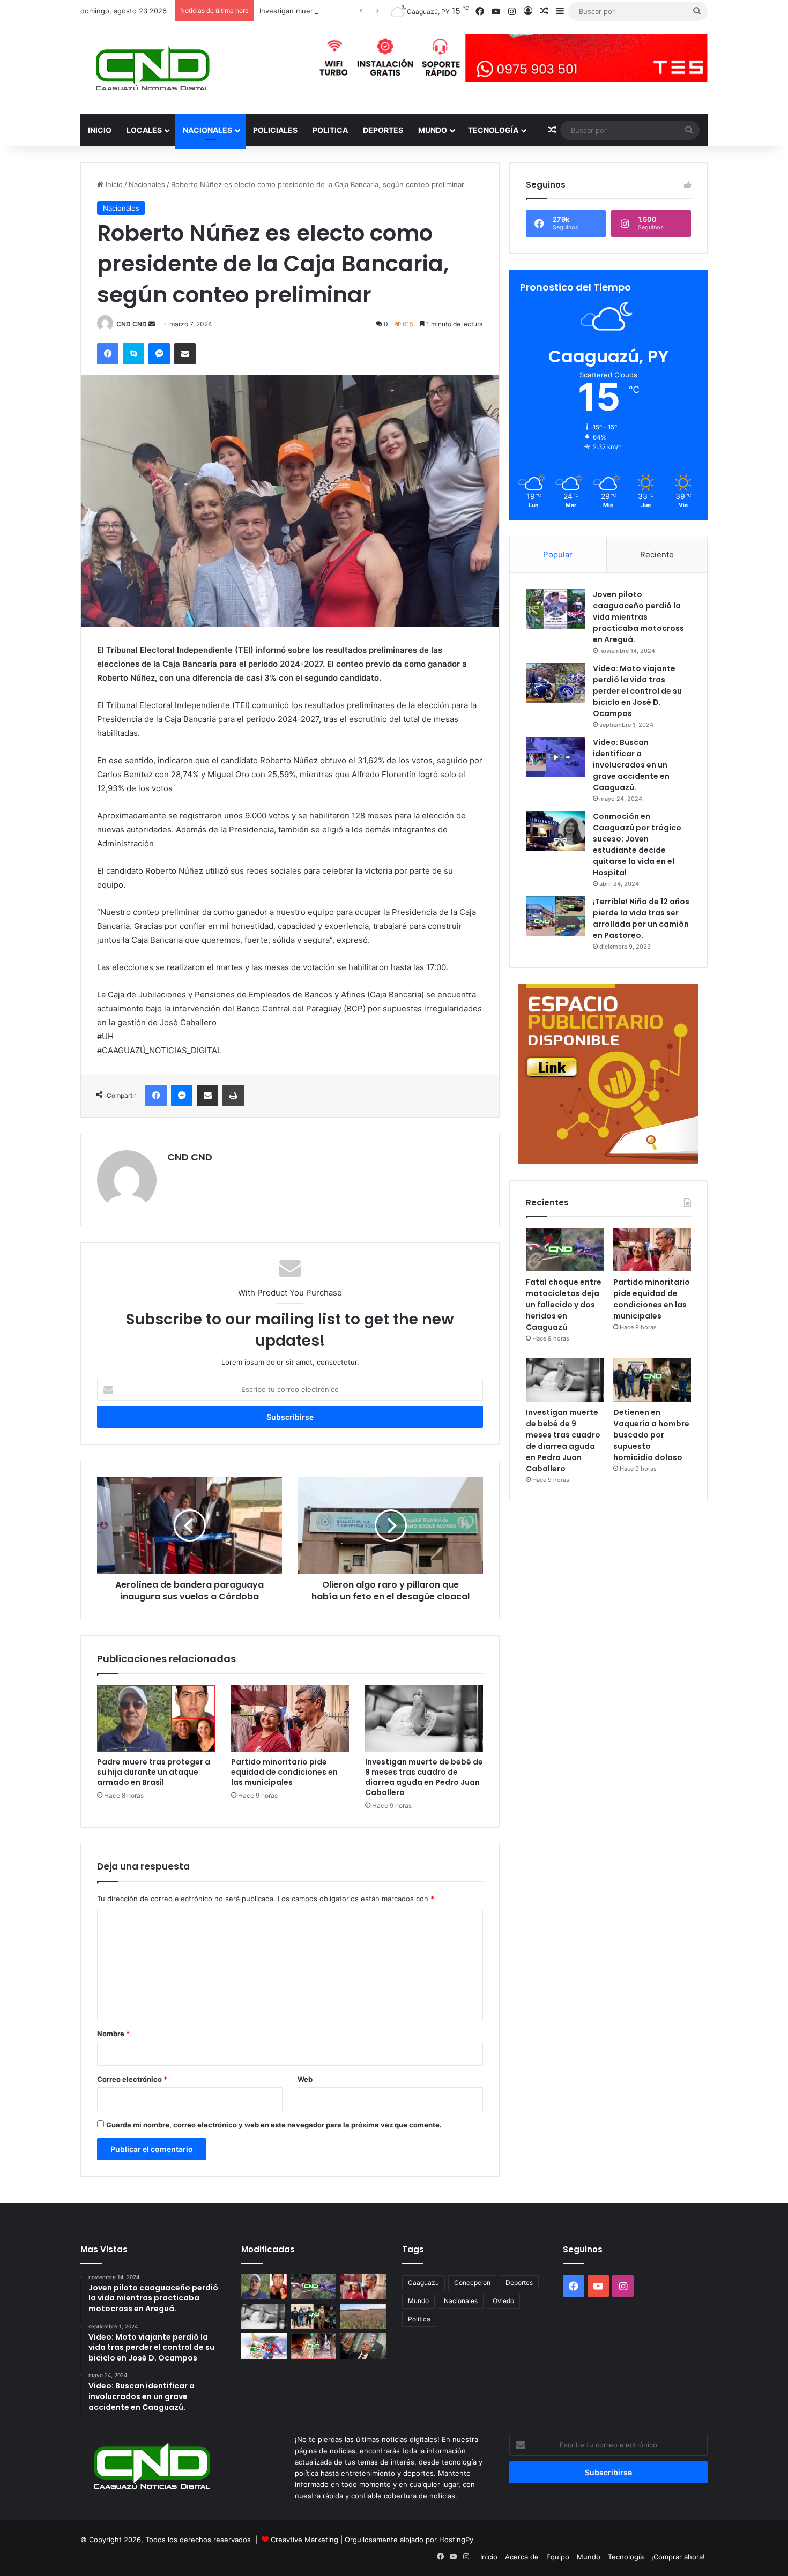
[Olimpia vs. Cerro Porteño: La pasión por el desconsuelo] (264, 2346)
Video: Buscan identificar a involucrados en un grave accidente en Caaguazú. (631, 765)
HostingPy (456, 2540)
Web (305, 2079)
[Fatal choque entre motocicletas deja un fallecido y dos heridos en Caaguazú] (565, 1250)
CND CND (132, 324)
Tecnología (493, 130)
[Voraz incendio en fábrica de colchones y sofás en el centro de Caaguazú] (314, 2346)
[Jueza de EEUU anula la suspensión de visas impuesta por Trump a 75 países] (363, 2346)
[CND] (151, 69)
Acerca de (522, 2557)
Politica (330, 130)
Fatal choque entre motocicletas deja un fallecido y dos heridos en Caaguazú (564, 1305)
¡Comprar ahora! (678, 2557)
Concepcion (472, 2283)
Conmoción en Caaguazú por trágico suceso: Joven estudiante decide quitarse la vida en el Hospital (637, 844)
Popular (558, 554)
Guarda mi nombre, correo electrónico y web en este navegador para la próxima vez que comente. (274, 2125)
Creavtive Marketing (304, 2540)
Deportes (383, 130)
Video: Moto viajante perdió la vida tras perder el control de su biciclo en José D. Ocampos (637, 691)
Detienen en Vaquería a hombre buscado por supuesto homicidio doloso (651, 1435)
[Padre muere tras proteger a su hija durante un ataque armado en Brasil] (156, 1718)
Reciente (657, 554)
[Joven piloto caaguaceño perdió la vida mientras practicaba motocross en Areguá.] (555, 609)
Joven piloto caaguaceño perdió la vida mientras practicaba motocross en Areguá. (638, 617)
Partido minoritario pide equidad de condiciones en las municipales (284, 1772)
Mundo (433, 130)
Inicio (100, 130)
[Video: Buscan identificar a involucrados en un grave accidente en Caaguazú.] (555, 757)
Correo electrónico (132, 2079)
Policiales (275, 130)
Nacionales (207, 130)
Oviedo (503, 2301)
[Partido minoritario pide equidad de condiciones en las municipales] (290, 1718)
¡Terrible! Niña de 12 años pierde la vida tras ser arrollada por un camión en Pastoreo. (641, 918)
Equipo (558, 2557)
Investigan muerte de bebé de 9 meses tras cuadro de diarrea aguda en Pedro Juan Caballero (424, 1777)
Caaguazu (423, 2283)
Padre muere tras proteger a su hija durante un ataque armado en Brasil (154, 1772)
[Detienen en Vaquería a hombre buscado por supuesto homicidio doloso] (652, 1380)
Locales (144, 130)
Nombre (113, 2034)
